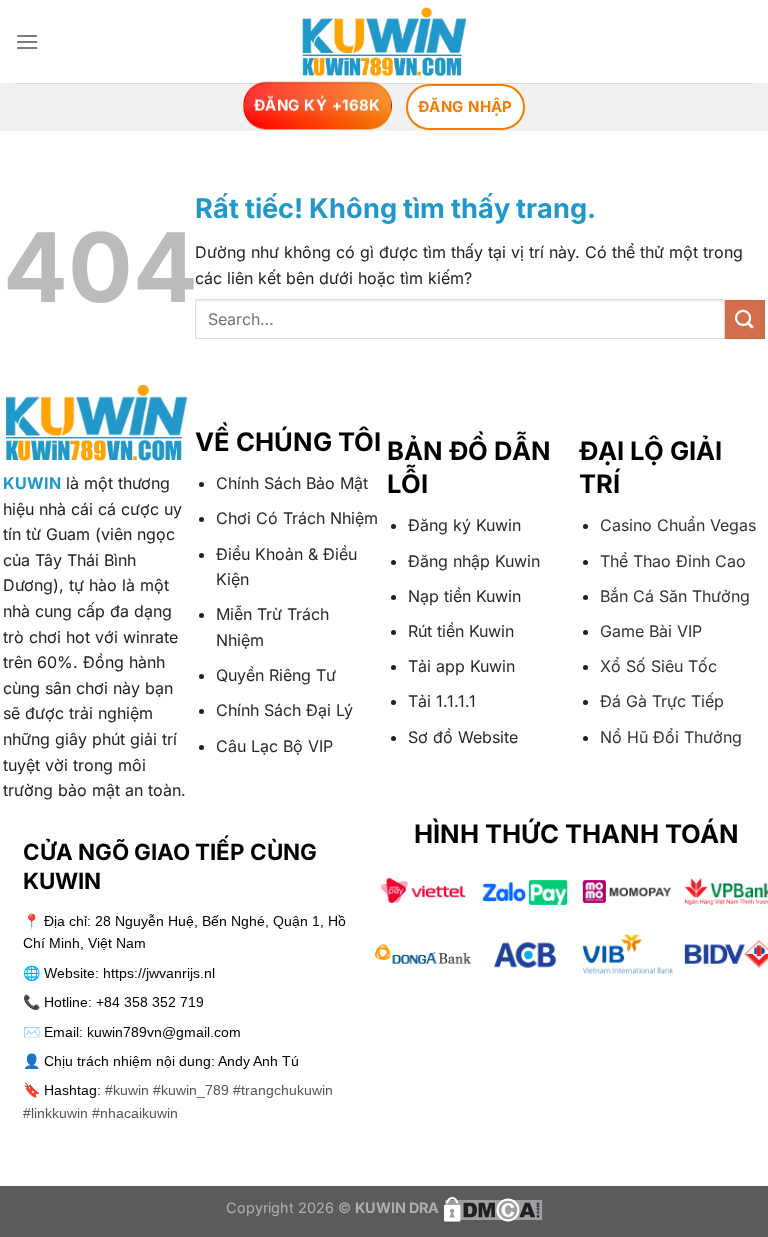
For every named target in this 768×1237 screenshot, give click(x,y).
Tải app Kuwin (461, 666)
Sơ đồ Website (463, 737)
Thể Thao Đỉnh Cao (673, 561)
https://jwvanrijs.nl (159, 973)
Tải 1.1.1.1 (442, 701)
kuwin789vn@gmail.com (164, 1032)
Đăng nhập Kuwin (474, 561)
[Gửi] (745, 319)
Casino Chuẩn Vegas (678, 525)
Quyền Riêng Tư (276, 675)
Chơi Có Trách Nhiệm (297, 518)
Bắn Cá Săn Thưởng (675, 596)
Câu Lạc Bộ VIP (274, 746)
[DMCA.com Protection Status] (491, 1207)
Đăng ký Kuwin (464, 525)
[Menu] (27, 41)
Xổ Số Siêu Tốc (658, 666)
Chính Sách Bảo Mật (292, 483)
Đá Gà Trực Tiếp (662, 701)
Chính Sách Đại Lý (284, 710)
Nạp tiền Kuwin (464, 596)
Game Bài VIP (651, 631)
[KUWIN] (384, 41)
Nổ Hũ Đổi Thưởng (671, 737)
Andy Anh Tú (258, 1061)
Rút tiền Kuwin (461, 631)
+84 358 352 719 (150, 1002)
